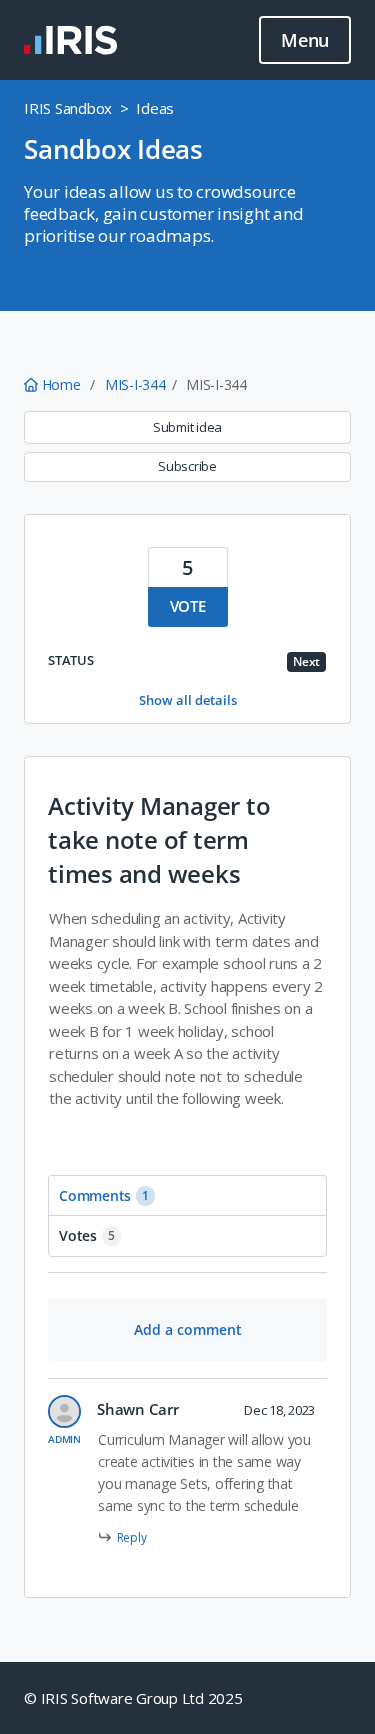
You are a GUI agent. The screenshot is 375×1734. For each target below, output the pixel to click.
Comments (104, 1195)
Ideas (155, 108)
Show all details (188, 700)
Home (61, 384)
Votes (87, 1235)
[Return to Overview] (70, 40)
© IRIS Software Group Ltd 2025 (133, 1698)
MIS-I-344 (135, 384)
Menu (305, 40)
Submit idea (187, 427)
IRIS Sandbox (68, 108)
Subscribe (187, 466)
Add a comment (188, 1329)
